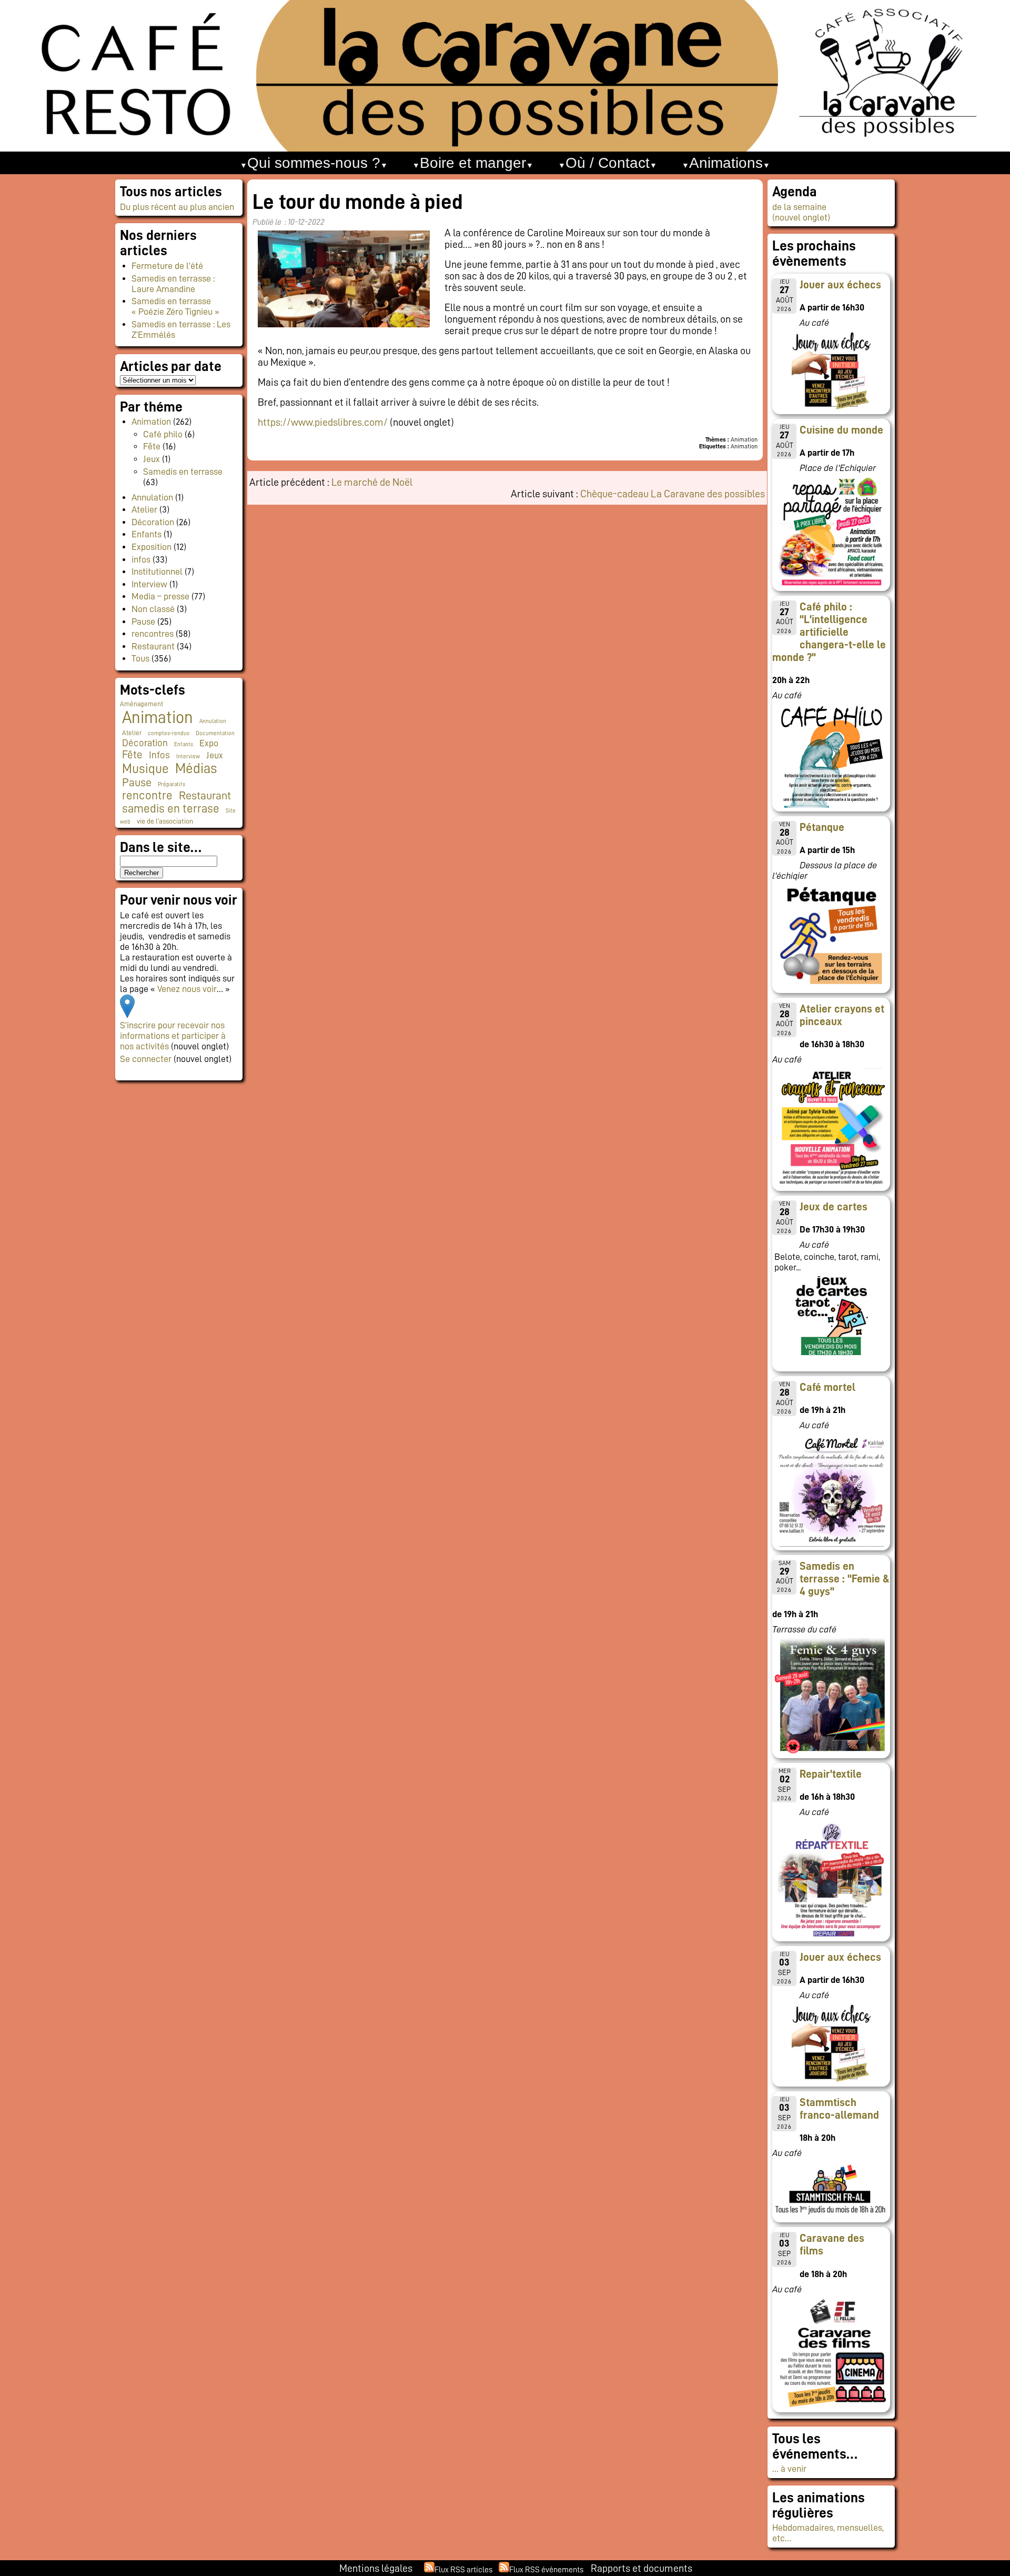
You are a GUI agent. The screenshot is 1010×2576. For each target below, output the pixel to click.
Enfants (147, 534)
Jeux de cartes (834, 1207)
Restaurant (153, 646)
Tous (140, 658)
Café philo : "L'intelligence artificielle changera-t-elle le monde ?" (829, 632)
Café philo (163, 434)
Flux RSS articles (463, 2570)
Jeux (151, 459)
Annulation (152, 497)
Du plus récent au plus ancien (177, 207)
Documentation (215, 733)
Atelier (144, 509)
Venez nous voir (187, 989)
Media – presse (160, 596)
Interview (149, 584)
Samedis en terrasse (183, 472)
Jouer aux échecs (840, 285)
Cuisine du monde (841, 430)
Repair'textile (831, 1774)
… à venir (789, 2469)
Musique (145, 769)
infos (141, 559)
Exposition (151, 547)
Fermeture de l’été (167, 266)
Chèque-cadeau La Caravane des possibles (673, 494)
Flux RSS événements (546, 2570)
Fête (152, 446)
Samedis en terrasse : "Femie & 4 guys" (845, 1579)
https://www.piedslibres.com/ (323, 422)
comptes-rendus (169, 733)
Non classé (153, 609)
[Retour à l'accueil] (505, 76)
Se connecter (146, 1059)
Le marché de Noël (372, 482)
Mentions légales (376, 2568)
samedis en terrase (171, 809)
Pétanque (822, 827)
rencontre (147, 795)
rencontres (153, 634)
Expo (209, 743)
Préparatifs (171, 784)
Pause (143, 622)
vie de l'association (165, 821)
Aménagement (142, 704)
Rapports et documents (642, 2568)
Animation (151, 422)
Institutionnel (157, 572)
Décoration (153, 522)
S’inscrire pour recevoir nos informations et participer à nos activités (173, 1036)
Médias (196, 769)
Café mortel (827, 1387)
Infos (159, 755)
